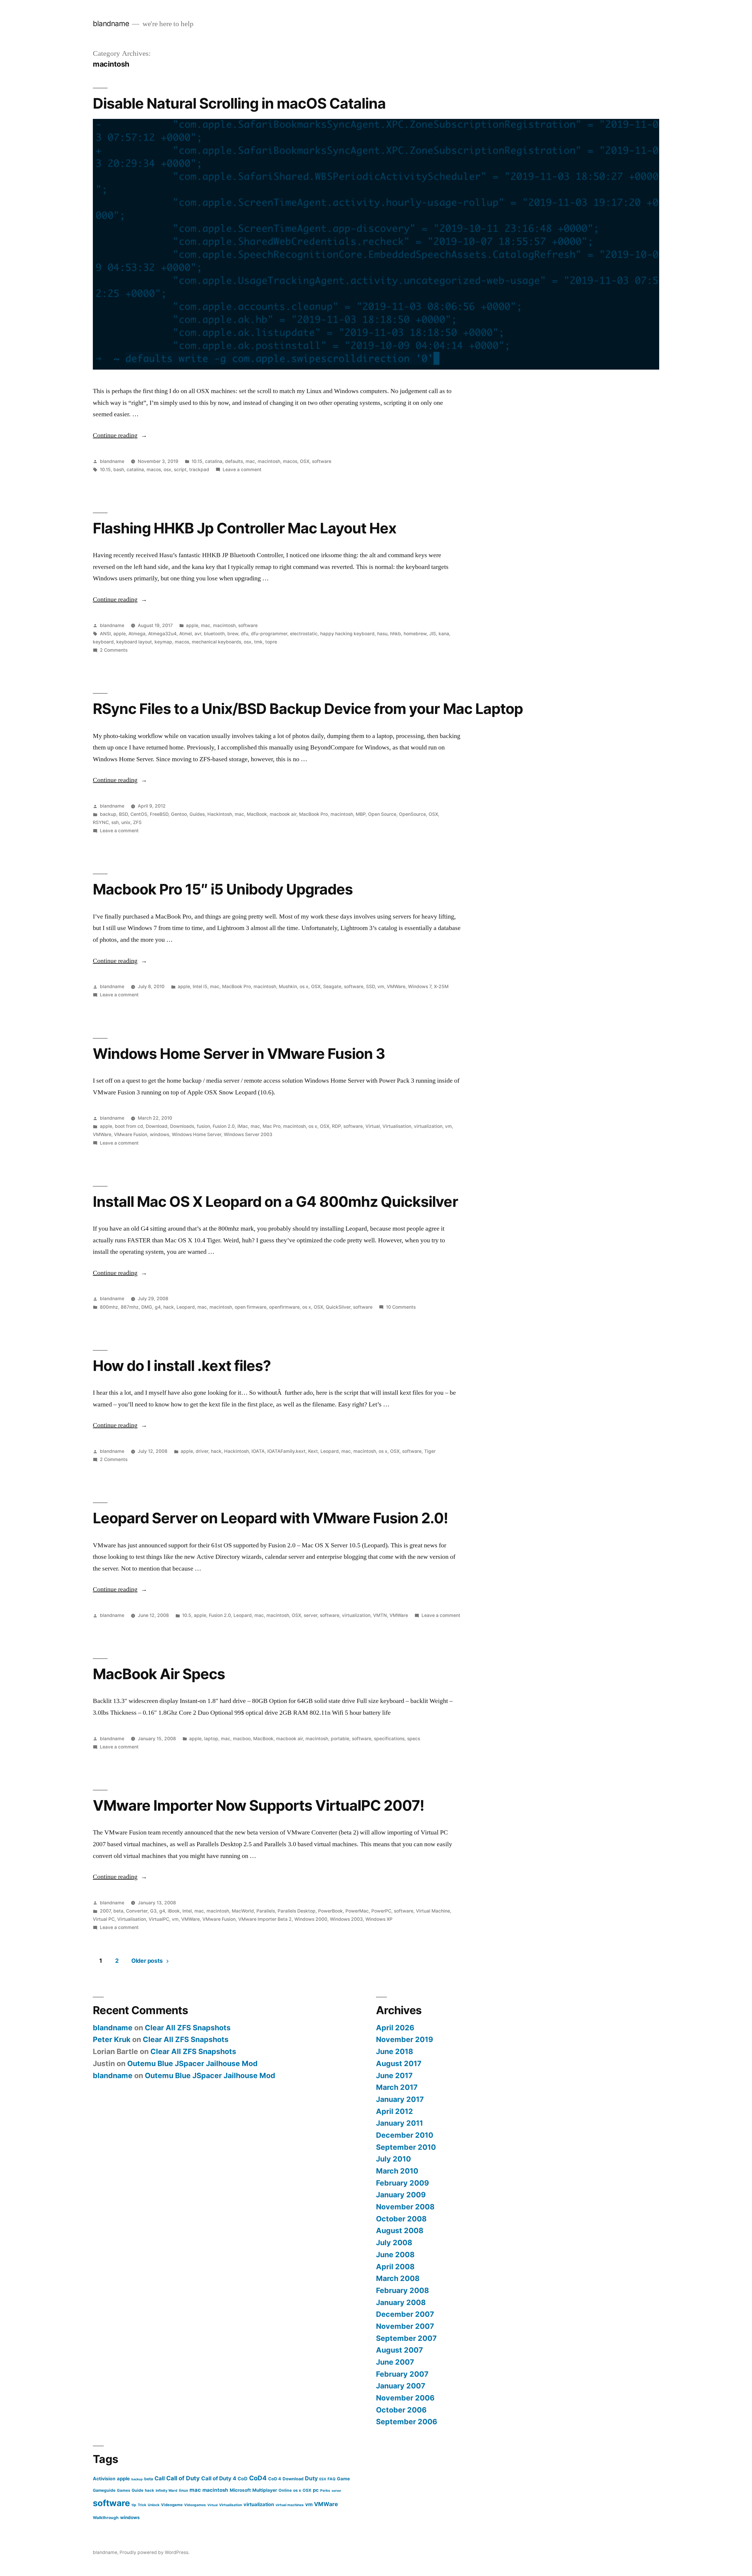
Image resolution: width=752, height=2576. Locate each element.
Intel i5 (200, 987)
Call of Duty (183, 2478)
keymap (163, 642)
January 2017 (400, 2099)
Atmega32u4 (162, 634)
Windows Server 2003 (248, 1134)
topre (271, 642)
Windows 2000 (311, 1919)
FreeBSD (159, 814)
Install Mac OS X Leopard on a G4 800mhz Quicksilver (275, 1202)
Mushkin (288, 987)
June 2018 (395, 2051)
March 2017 (397, 2087)
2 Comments (114, 650)
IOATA (258, 1451)
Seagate (332, 987)
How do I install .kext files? (182, 1366)
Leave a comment (242, 470)
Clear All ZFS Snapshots (188, 2028)
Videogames (195, 2505)
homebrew (415, 634)
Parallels (266, 1911)
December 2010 (405, 2135)
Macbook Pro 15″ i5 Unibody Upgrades (223, 889)
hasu (382, 634)
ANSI (105, 634)
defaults (234, 461)
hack (169, 1307)
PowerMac (357, 1911)
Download (157, 1126)
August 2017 (399, 2063)
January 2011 (399, 2123)
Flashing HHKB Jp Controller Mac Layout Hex (245, 528)
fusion (203, 1126)
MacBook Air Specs (159, 1674)
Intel (187, 1911)
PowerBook (330, 1911)
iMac (243, 1126)
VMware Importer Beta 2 (265, 1919)
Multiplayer (265, 2490)
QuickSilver (338, 1307)
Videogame (172, 2505)
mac (250, 461)
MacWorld (243, 1911)
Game (343, 2479)
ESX (323, 2479)
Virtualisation (397, 1126)
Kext (313, 1451)
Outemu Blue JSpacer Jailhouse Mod (192, 2063)
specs (414, 1739)
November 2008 (405, 2207)
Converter (137, 1911)
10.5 (187, 1615)
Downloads (182, 1126)
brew (233, 634)
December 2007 (405, 2314)
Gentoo (179, 814)
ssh (115, 822)
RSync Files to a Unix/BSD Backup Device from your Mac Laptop (308, 709)
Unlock (154, 2505)
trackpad (199, 470)
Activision (104, 2479)
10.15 (197, 461)
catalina (214, 461)
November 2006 (405, 2398)
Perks (325, 2490)
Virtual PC (104, 1919)
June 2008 (395, 2255)
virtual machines (290, 2505)
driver (202, 1451)
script (180, 470)
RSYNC (101, 822)
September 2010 (406, 2147)
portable (340, 1739)
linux (183, 2490)
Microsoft (240, 2490)
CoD (243, 2479)
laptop (211, 1739)
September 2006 (407, 2422)
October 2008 (401, 2219)
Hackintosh (220, 814)
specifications (389, 1739)
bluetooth (214, 634)
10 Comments (401, 1307)
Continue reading (120, 435)
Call (160, 2478)
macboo (242, 1739)
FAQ (331, 2479)
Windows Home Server (197, 1134)
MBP (361, 814)
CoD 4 (275, 2479)
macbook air (283, 814)
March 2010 (397, 2171)
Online (285, 2490)
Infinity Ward (167, 2490)
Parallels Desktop (297, 1911)
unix (126, 822)
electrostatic (304, 634)
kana (444, 634)
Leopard (186, 1307)
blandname (111, 23)
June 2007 (395, 2362)
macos (290, 461)
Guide (137, 2490)
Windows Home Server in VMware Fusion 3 (239, 1054)
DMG (147, 1307)
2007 (105, 1911)
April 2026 (395, 2028)
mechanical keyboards (216, 642)
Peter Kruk (112, 2039)
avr (198, 634)
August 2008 (400, 2230)
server (310, 1615)
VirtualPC (159, 1919)
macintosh (269, 461)
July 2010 (393, 2159)
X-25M (441, 987)
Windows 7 (420, 987)
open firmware (251, 1307)
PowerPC (381, 1911)
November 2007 (405, 2326)
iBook (174, 1911)
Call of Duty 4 (219, 2478)
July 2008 (394, 2243)
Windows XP (379, 1919)
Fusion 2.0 (224, 1126)
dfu (245, 634)
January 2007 (401, 2386)
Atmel (186, 634)
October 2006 (401, 2410)
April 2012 (395, 2111)
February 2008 (402, 2290)
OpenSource (412, 814)
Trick (142, 2505)
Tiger (430, 1451)
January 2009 (401, 2195)
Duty (311, 2478)
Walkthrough (106, 2518)
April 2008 (395, 2267)
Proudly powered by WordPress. (155, 2552)
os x (304, 987)
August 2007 (399, 2350)
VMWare (396, 987)
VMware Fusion (131, 1134)
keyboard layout (134, 642)
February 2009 (402, 2183)
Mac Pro (272, 1126)
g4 (158, 1307)
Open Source (382, 814)
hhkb (396, 634)
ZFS (137, 822)
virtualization (428, 1126)
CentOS (139, 814)
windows (160, 1134)
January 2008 (401, 2302)
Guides (197, 814)
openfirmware (284, 1307)
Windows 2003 (346, 1919)
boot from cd (129, 1126)
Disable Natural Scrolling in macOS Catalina (239, 103)
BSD (123, 814)
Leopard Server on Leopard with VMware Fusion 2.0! (271, 1518)
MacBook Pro (313, 814)
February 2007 (402, 2374)
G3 (153, 1911)
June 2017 (394, 2075)
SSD (370, 987)
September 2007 (406, 2338)
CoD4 (258, 2478)
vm (381, 987)
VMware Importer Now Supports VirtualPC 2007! (258, 1805)
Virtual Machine (433, 1911)
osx (167, 470)
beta (118, 1911)
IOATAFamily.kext (286, 1451)
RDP (336, 1126)
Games (124, 2490)
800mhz (109, 1307)
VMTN (380, 1615)
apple (192, 625)
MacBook (257, 814)
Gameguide (104, 2490)
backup (108, 814)
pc (316, 2490)
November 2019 (404, 2039)
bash (119, 470)
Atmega (137, 634)
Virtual (373, 1126)
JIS (433, 634)
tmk (258, 642)
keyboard (103, 642)
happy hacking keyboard (347, 634)
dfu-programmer (269, 634)
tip (134, 2505)
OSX (305, 461)
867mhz (130, 1307)
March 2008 (398, 2278)
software (322, 461)
